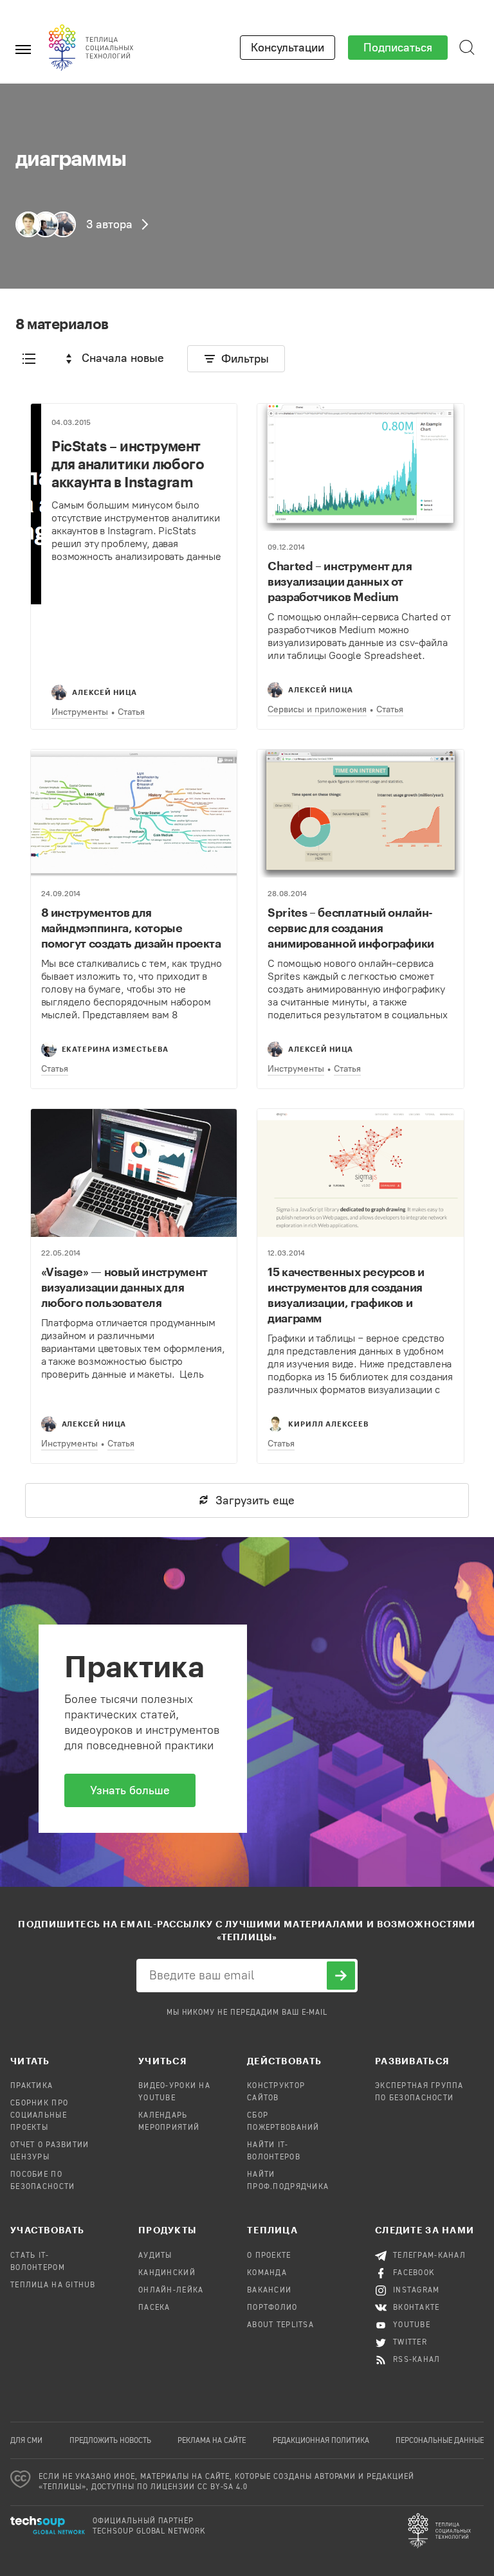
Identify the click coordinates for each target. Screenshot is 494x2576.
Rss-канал (417, 2360)
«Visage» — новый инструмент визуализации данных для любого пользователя (124, 1287)
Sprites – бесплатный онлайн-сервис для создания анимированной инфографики (351, 928)
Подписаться (398, 48)
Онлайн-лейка (171, 2291)
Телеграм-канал (429, 2256)
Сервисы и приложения (317, 709)
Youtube (412, 2325)
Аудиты (155, 2256)
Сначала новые (123, 358)
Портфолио (272, 2308)
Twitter (410, 2343)
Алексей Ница (105, 692)
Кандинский (167, 2273)
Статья (131, 712)
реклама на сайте (212, 2441)
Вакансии (269, 2291)
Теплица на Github (53, 2285)
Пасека (154, 2308)
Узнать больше (130, 1790)
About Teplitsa (280, 2325)
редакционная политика (321, 2441)
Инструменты (80, 712)
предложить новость (110, 2441)
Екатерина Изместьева (115, 1049)
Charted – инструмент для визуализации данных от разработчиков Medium (340, 581)
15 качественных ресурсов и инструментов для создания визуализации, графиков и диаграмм (346, 1295)
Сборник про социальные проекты (39, 2116)
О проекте (269, 2256)
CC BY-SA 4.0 (223, 2487)
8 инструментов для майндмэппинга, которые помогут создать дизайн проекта (131, 928)
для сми (26, 2441)
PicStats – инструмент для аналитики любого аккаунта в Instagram (128, 464)
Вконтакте (416, 2308)
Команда (267, 2273)
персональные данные (440, 2441)
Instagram (416, 2291)
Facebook (414, 2273)
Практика (32, 2086)
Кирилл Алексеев (328, 1424)
